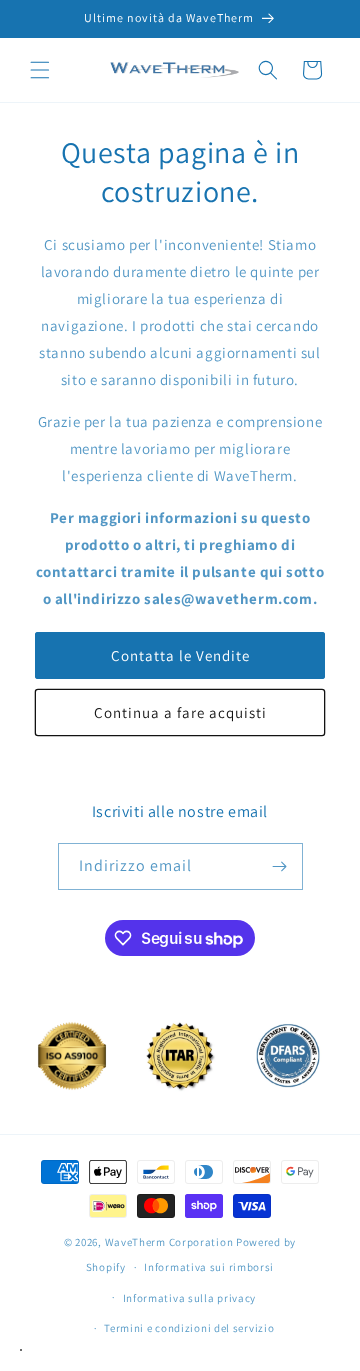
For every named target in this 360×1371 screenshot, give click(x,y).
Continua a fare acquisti (180, 712)
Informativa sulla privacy (190, 1298)
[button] (40, 70)
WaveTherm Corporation (169, 1242)
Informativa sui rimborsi (209, 1267)
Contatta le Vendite (180, 655)
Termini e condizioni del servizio (189, 1328)
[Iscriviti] (280, 866)
